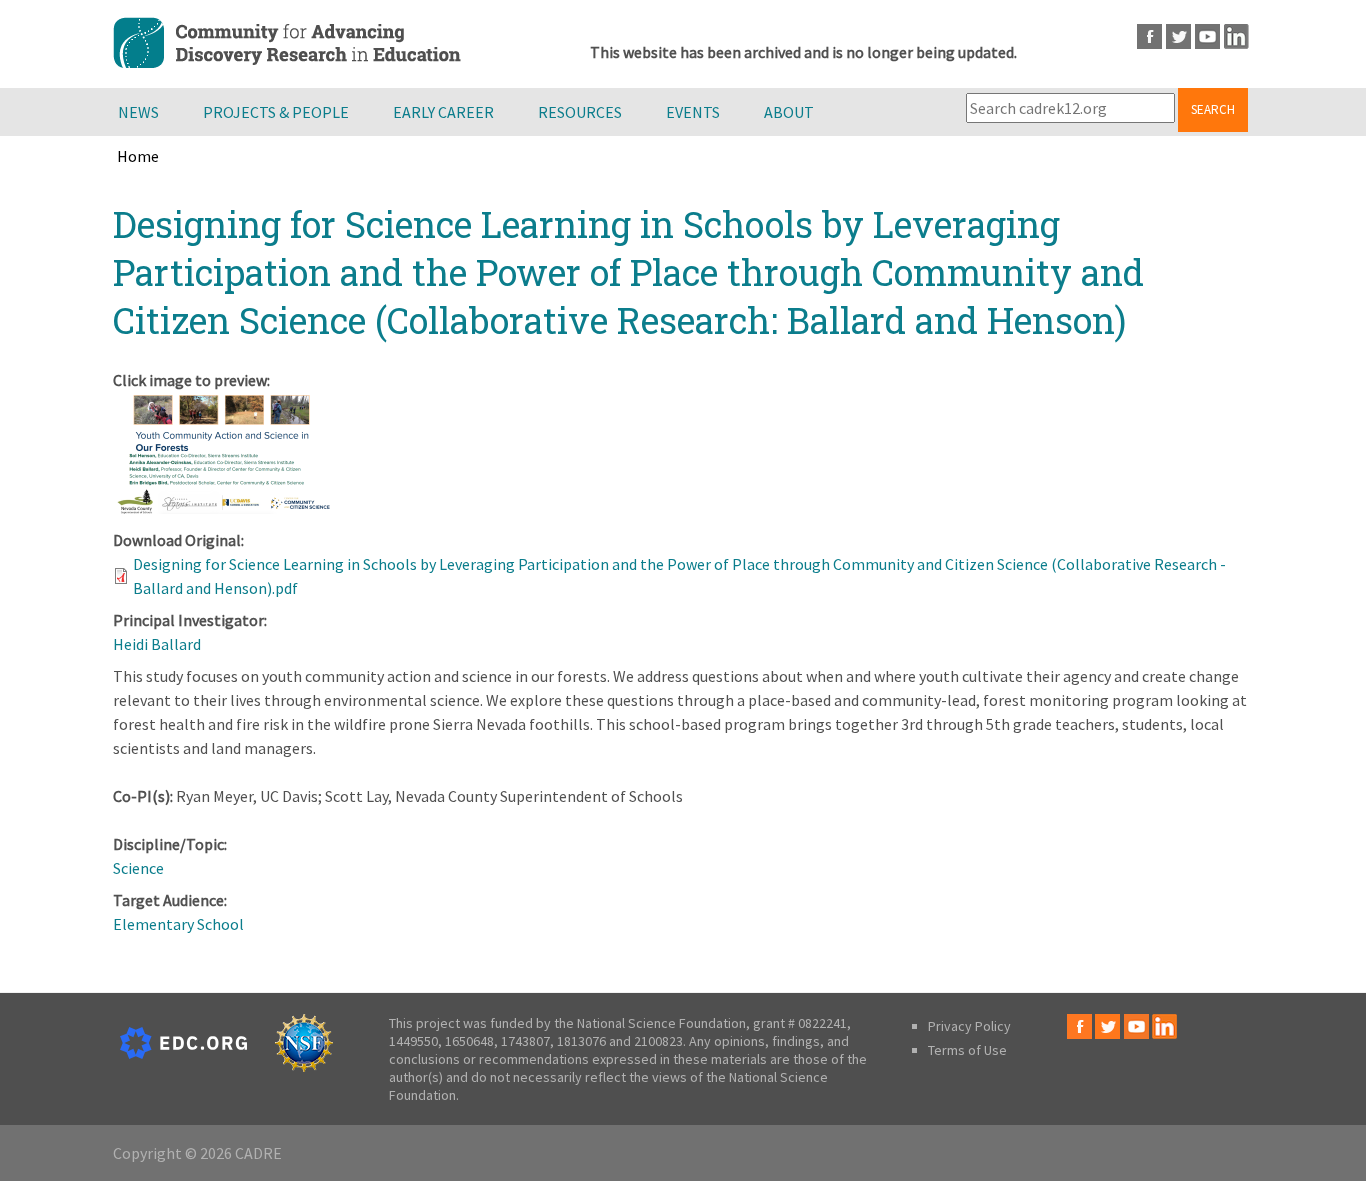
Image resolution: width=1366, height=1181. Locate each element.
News (138, 112)
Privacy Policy (969, 1026)
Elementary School (178, 924)
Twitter (1178, 36)
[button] (223, 508)
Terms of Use (967, 1050)
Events (693, 112)
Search (1213, 109)
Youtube (1207, 36)
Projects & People (276, 112)
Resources (580, 112)
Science (138, 868)
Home (138, 156)
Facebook (1149, 36)
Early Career (443, 112)
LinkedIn (1236, 36)
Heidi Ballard (157, 644)
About (789, 112)
